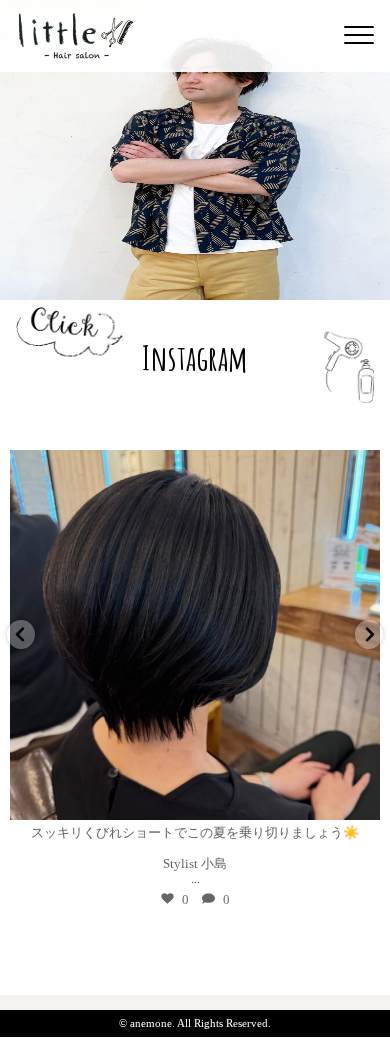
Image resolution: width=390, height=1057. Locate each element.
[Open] (195, 635)
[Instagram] (355, 795)
